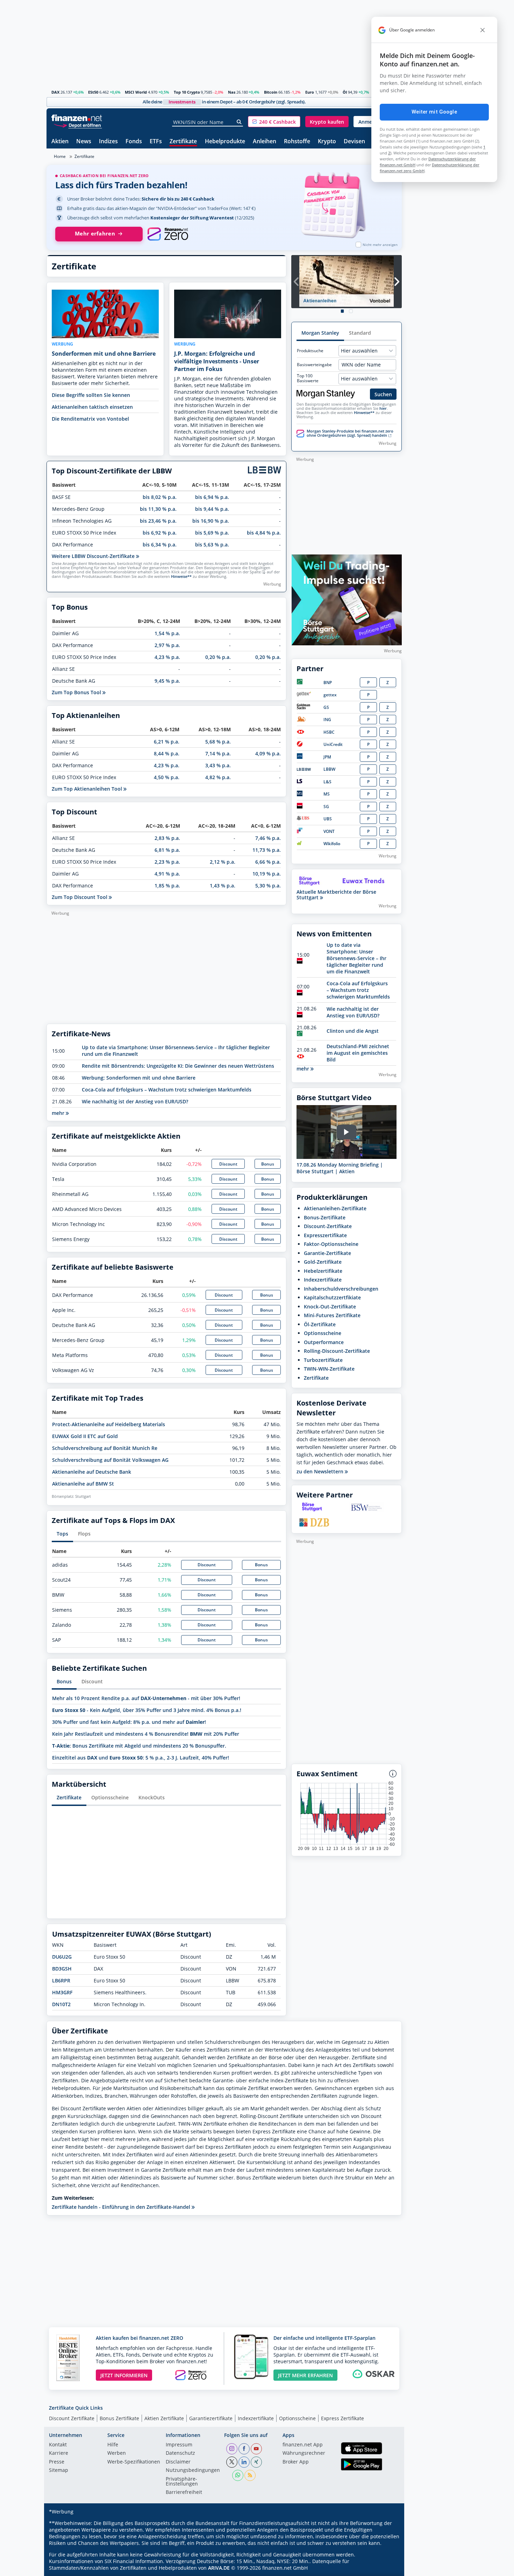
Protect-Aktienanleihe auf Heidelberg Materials (109, 1424)
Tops (62, 1534)
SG (326, 807)
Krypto (327, 142)
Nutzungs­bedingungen (193, 2470)
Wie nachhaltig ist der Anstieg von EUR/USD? (135, 1101)
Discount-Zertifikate (328, 1226)
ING (327, 720)
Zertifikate (183, 142)
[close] (483, 30)
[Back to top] (387, 2568)
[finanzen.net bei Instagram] (232, 2449)
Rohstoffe (297, 142)
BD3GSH (62, 1969)
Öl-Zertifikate (320, 1324)
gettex (330, 695)
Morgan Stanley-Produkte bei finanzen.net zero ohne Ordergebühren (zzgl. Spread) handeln (350, 433)
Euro (310, 92)
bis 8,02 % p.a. (160, 497)
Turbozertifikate (323, 1360)
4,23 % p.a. (167, 657)
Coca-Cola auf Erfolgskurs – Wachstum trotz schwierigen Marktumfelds (167, 1090)
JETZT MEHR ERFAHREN (305, 2375)
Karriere (59, 2453)
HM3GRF (62, 1992)
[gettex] (304, 695)
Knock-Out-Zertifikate (330, 1307)
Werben (117, 2453)
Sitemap (59, 2470)
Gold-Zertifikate (323, 1262)
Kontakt (58, 2445)
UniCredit (333, 744)
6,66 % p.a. (268, 862)
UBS (328, 819)
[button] (274, 122)
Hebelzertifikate (323, 1271)
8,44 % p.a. (167, 753)
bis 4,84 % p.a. (264, 533)
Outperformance (324, 1342)
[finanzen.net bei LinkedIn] (244, 2462)
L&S (327, 782)
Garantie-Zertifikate (327, 1253)
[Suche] (239, 122)
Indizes (108, 142)
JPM (327, 757)
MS (327, 794)
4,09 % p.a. (268, 753)
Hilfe (113, 2445)
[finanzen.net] (77, 118)
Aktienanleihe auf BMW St (83, 1484)
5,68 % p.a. (218, 742)
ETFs (156, 142)
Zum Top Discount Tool (80, 897)
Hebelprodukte (225, 142)
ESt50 (93, 92)
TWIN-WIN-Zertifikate (329, 1369)
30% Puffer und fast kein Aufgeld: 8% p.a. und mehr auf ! (129, 1722)
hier (383, 408)
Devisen (354, 142)
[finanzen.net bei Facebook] (244, 2449)
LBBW (329, 769)
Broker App (296, 2462)
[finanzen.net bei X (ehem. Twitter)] (232, 2462)
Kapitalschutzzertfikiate (332, 1297)
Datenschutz (180, 2453)
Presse (57, 2462)
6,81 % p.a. (167, 850)
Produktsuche (310, 351)
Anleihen (265, 142)
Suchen (383, 394)
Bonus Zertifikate (119, 2418)
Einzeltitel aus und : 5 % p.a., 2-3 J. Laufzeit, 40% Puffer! (141, 1758)
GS (326, 707)
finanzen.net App (303, 2445)
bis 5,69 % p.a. (212, 533)
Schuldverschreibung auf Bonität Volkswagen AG (110, 1460)
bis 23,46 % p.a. (158, 521)
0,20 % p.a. (218, 657)
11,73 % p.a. (267, 850)
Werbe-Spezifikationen (134, 2462)
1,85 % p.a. (167, 886)
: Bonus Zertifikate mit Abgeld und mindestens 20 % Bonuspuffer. (139, 1746)
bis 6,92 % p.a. (160, 533)
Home (60, 156)
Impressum (179, 2445)
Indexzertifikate (323, 1280)
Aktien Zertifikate (164, 2418)
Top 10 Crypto (187, 92)
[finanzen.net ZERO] (168, 234)
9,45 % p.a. (167, 681)
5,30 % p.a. (268, 886)
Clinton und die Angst (353, 1031)
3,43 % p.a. (218, 765)
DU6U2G (62, 1957)
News (84, 142)
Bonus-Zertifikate (325, 1217)
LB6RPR (61, 1980)
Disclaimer (178, 2462)
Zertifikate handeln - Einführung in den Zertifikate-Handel (122, 2207)
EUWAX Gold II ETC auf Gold (85, 1436)
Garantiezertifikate (211, 2418)
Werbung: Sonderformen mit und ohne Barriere (139, 1078)
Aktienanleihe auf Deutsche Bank (92, 1472)
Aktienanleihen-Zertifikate (335, 1208)
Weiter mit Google (434, 112)
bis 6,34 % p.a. (160, 545)
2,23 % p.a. (167, 862)
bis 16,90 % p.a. (211, 521)
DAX (55, 92)
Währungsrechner (304, 2453)
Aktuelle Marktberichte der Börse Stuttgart (336, 895)
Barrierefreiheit (184, 2492)
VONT (329, 831)
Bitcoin (271, 92)
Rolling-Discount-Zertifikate (337, 1351)
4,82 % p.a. (218, 777)
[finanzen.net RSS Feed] (250, 2475)
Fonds (134, 142)
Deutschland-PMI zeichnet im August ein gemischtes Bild (358, 1053)
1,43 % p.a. (223, 886)
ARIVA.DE (219, 2568)
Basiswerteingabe (314, 365)
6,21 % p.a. (167, 742)
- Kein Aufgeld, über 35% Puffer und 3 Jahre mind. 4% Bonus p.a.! (147, 1710)
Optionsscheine (110, 1797)
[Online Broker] (78, 125)
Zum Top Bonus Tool (77, 692)
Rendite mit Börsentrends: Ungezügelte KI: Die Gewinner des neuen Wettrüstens (178, 1066)
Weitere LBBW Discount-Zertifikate (94, 556)
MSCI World (136, 92)
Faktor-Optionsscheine (331, 1244)
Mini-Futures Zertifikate (332, 1315)
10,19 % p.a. (267, 874)
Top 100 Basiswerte (308, 378)
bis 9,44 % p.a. (212, 509)
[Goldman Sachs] (305, 708)
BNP (328, 683)
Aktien (60, 142)
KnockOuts (152, 1797)
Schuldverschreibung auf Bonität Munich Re (105, 1448)
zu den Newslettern (321, 1472)
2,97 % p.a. (167, 645)
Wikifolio (332, 844)
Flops (84, 1534)
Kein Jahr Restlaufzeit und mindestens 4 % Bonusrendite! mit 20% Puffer (146, 1734)
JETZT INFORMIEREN (124, 2375)
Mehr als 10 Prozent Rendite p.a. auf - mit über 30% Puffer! (146, 1698)
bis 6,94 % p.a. (212, 497)
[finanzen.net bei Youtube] (256, 2449)
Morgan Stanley (320, 333)
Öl (345, 92)
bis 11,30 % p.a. (158, 509)
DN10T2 (61, 2004)
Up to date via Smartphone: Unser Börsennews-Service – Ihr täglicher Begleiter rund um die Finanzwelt (356, 958)
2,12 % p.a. (223, 862)
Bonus (268, 1164)
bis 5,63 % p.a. (212, 545)
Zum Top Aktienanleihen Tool (88, 789)
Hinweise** (181, 576)
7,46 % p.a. (268, 838)
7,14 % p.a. (218, 753)
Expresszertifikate (325, 1235)
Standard (360, 333)
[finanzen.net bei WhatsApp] (238, 2475)
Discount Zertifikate (72, 2418)
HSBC (329, 732)
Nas (232, 92)
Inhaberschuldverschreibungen (341, 1289)
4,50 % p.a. (167, 777)
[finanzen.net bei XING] (256, 2462)
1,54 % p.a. (167, 633)
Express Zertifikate (342, 2418)
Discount (228, 1164)
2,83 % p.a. (167, 838)
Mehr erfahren (95, 234)
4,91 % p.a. (167, 874)
